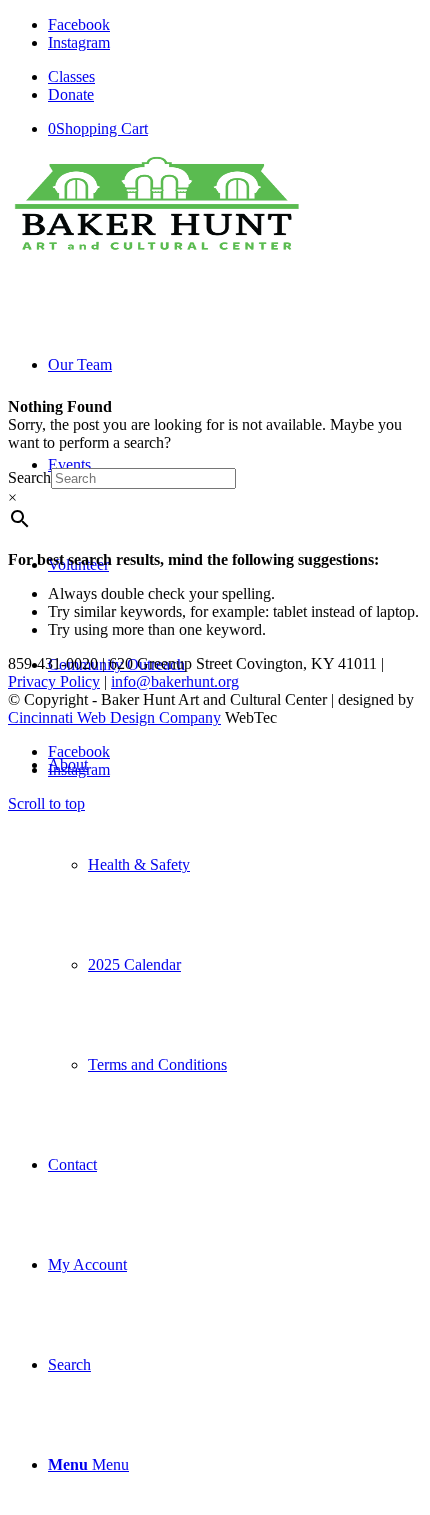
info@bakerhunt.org (175, 681)
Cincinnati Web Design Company (114, 717)
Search (29, 477)
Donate (71, 94)
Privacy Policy (54, 681)
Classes (71, 76)
